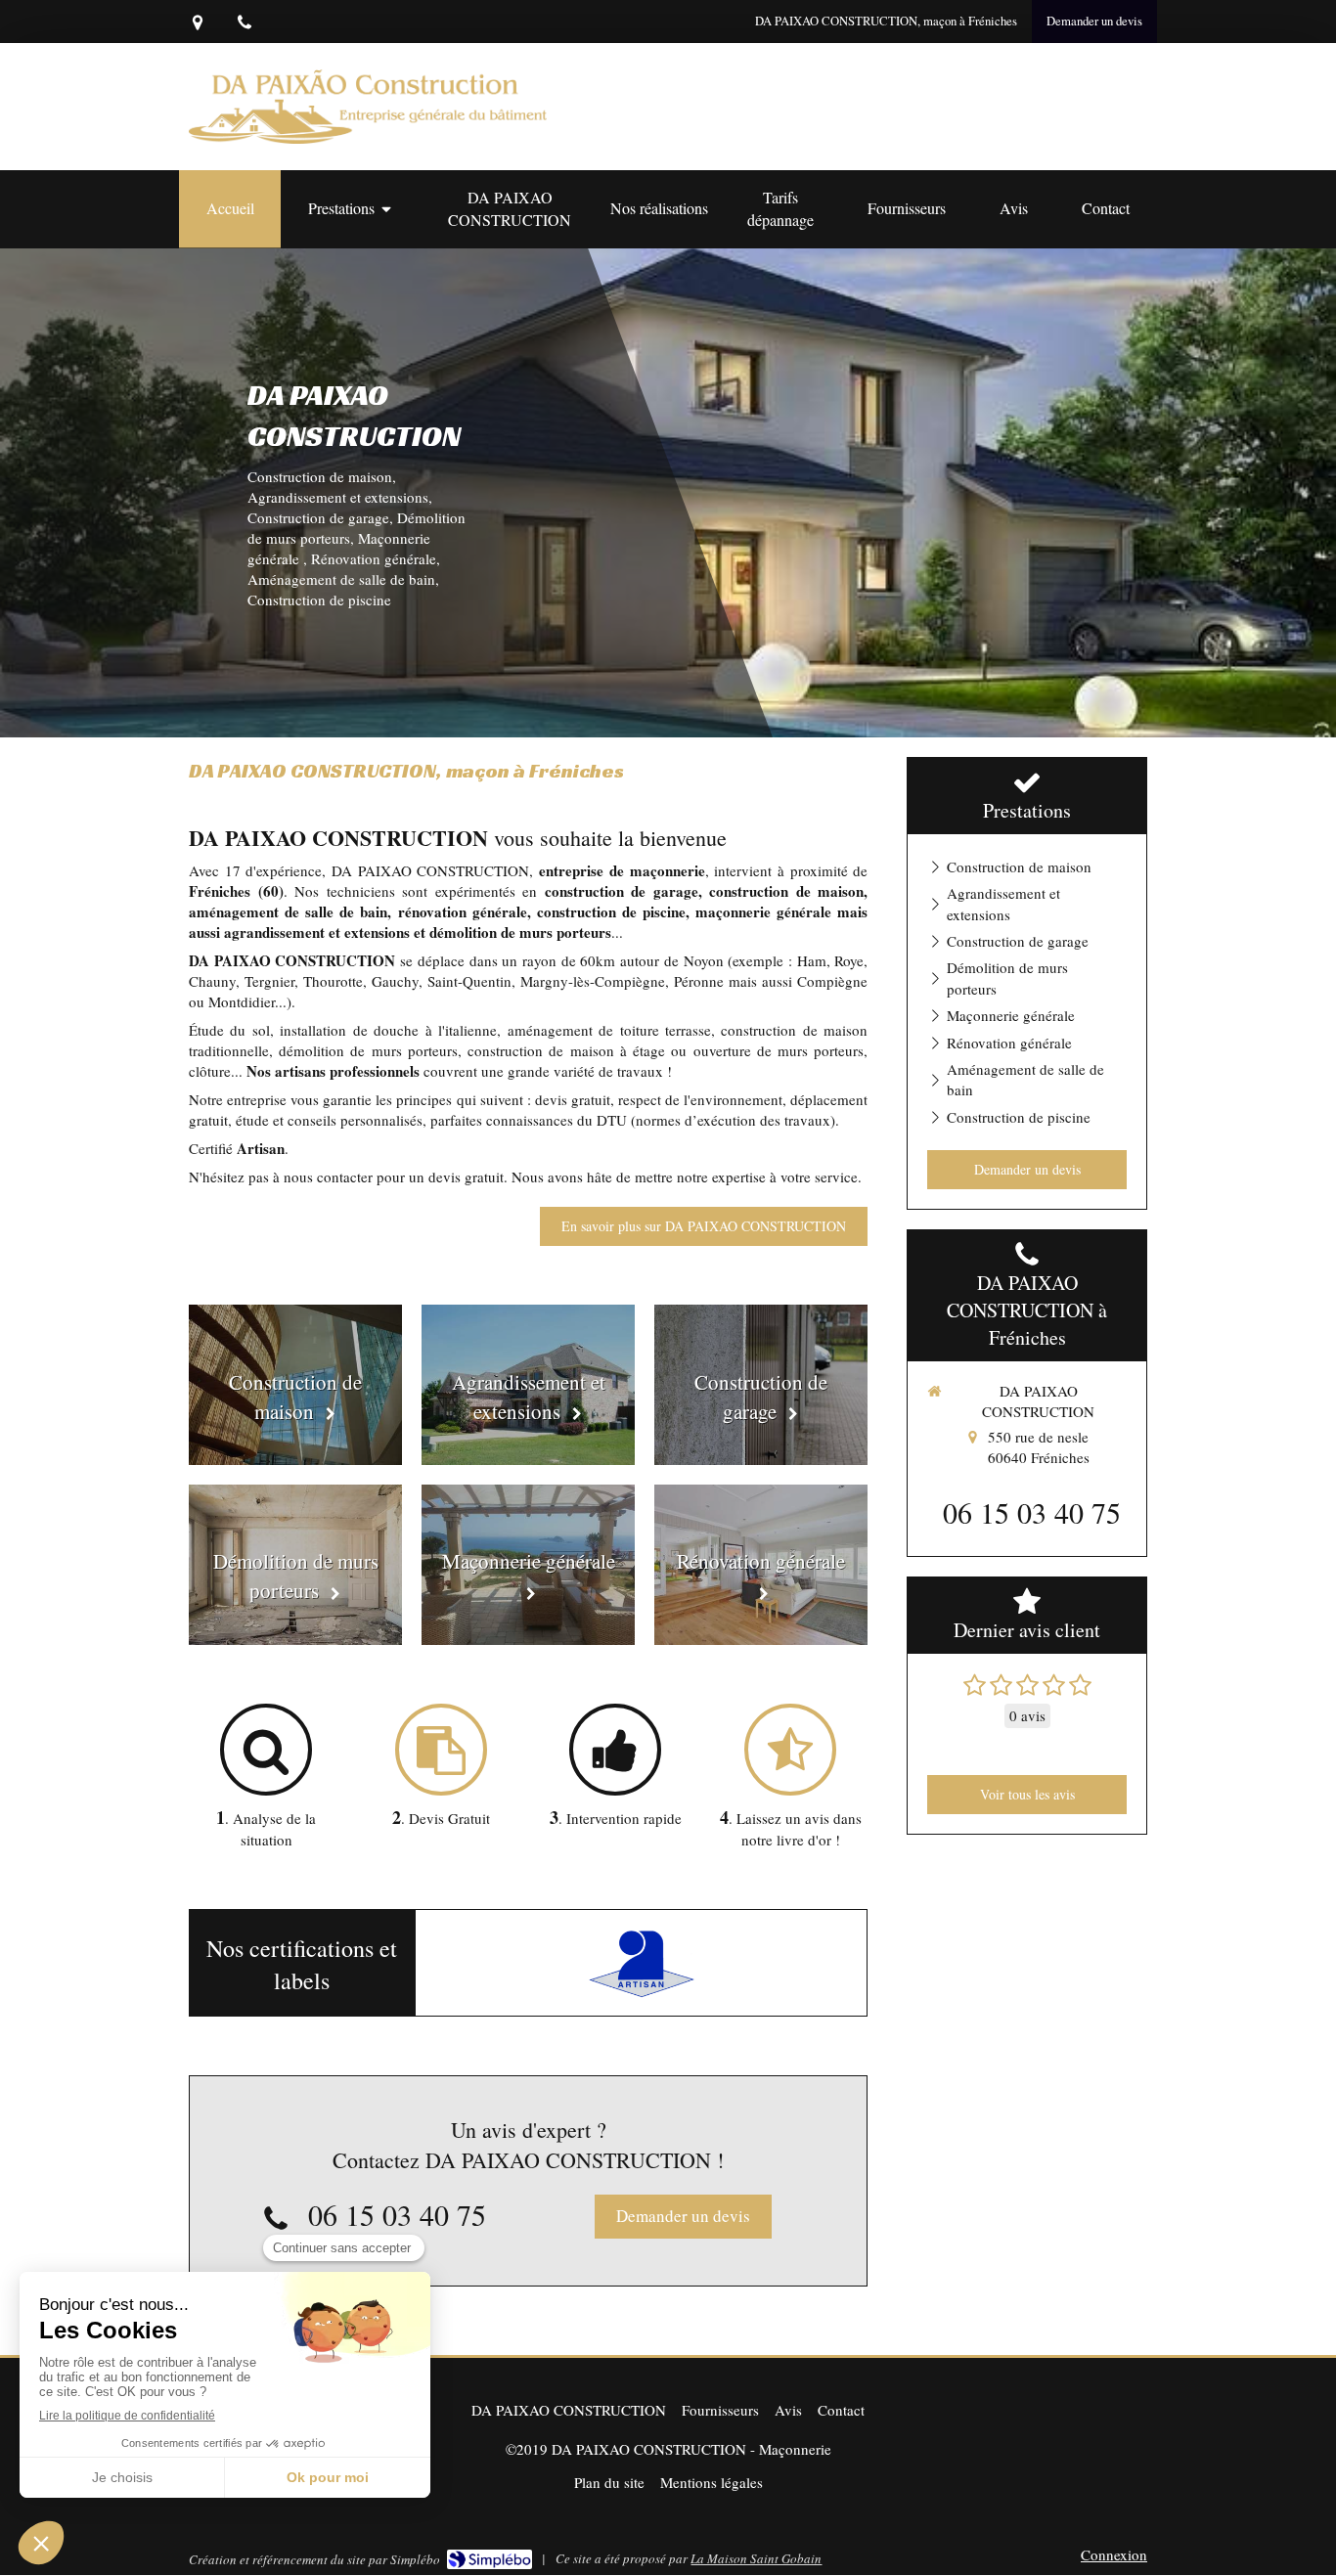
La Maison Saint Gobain (756, 2558)
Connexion (1114, 2554)
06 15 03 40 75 (397, 2214)
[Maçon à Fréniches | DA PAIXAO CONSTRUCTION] (368, 107)
